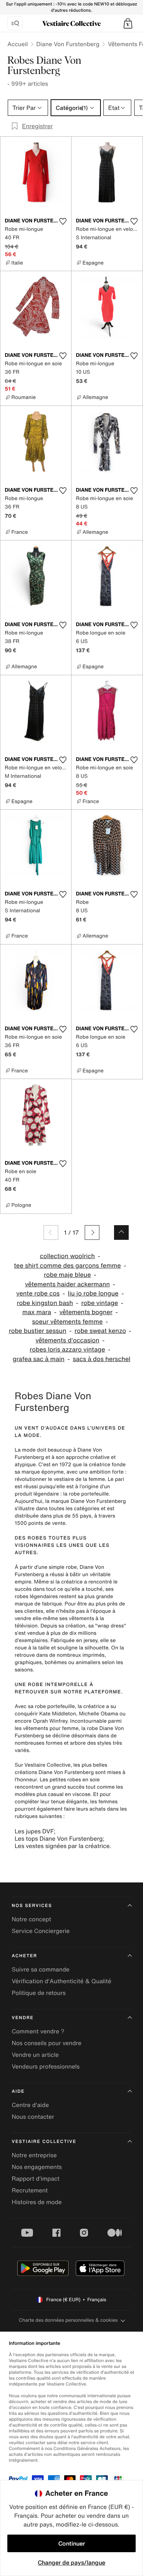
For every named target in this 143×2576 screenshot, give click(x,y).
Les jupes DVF (34, 1831)
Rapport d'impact (36, 2178)
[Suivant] (92, 1232)
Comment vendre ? (38, 2031)
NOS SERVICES (32, 1906)
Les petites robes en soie (70, 1780)
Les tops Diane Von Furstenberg (59, 1838)
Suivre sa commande (41, 1969)
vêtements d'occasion (67, 1340)
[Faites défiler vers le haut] (121, 1232)
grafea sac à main (38, 1359)
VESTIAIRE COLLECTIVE (44, 2142)
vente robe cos (38, 1293)
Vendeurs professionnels (46, 2066)
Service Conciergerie (41, 1931)
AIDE (18, 2091)
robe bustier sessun (38, 1331)
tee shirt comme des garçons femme (67, 1266)
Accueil (18, 44)
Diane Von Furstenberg (68, 44)
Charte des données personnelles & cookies (68, 2320)
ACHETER (25, 1956)
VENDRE (23, 2018)
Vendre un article (35, 2055)
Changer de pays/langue (71, 2562)
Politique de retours (39, 1993)
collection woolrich (67, 1256)
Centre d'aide (30, 2105)
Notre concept (31, 1919)
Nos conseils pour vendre (47, 2043)
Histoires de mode (37, 2202)
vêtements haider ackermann (67, 1284)
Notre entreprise (34, 2155)
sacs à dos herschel (101, 1359)
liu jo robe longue (93, 1293)
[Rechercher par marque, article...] (15, 23)
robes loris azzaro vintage (67, 1350)
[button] (128, 23)
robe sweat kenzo (100, 1331)
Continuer (72, 2543)
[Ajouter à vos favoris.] (63, 221)
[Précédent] (51, 1232)
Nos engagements (37, 2167)
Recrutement (30, 2190)
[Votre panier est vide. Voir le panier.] (128, 23)
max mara (37, 1312)
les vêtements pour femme (47, 1728)
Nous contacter (33, 2117)
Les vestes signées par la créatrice (62, 1846)
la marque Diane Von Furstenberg (85, 1501)
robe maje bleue (67, 1275)
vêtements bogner (86, 1312)
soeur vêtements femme (67, 1322)
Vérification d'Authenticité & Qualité (62, 1981)
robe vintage (100, 1303)
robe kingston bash (45, 1303)
